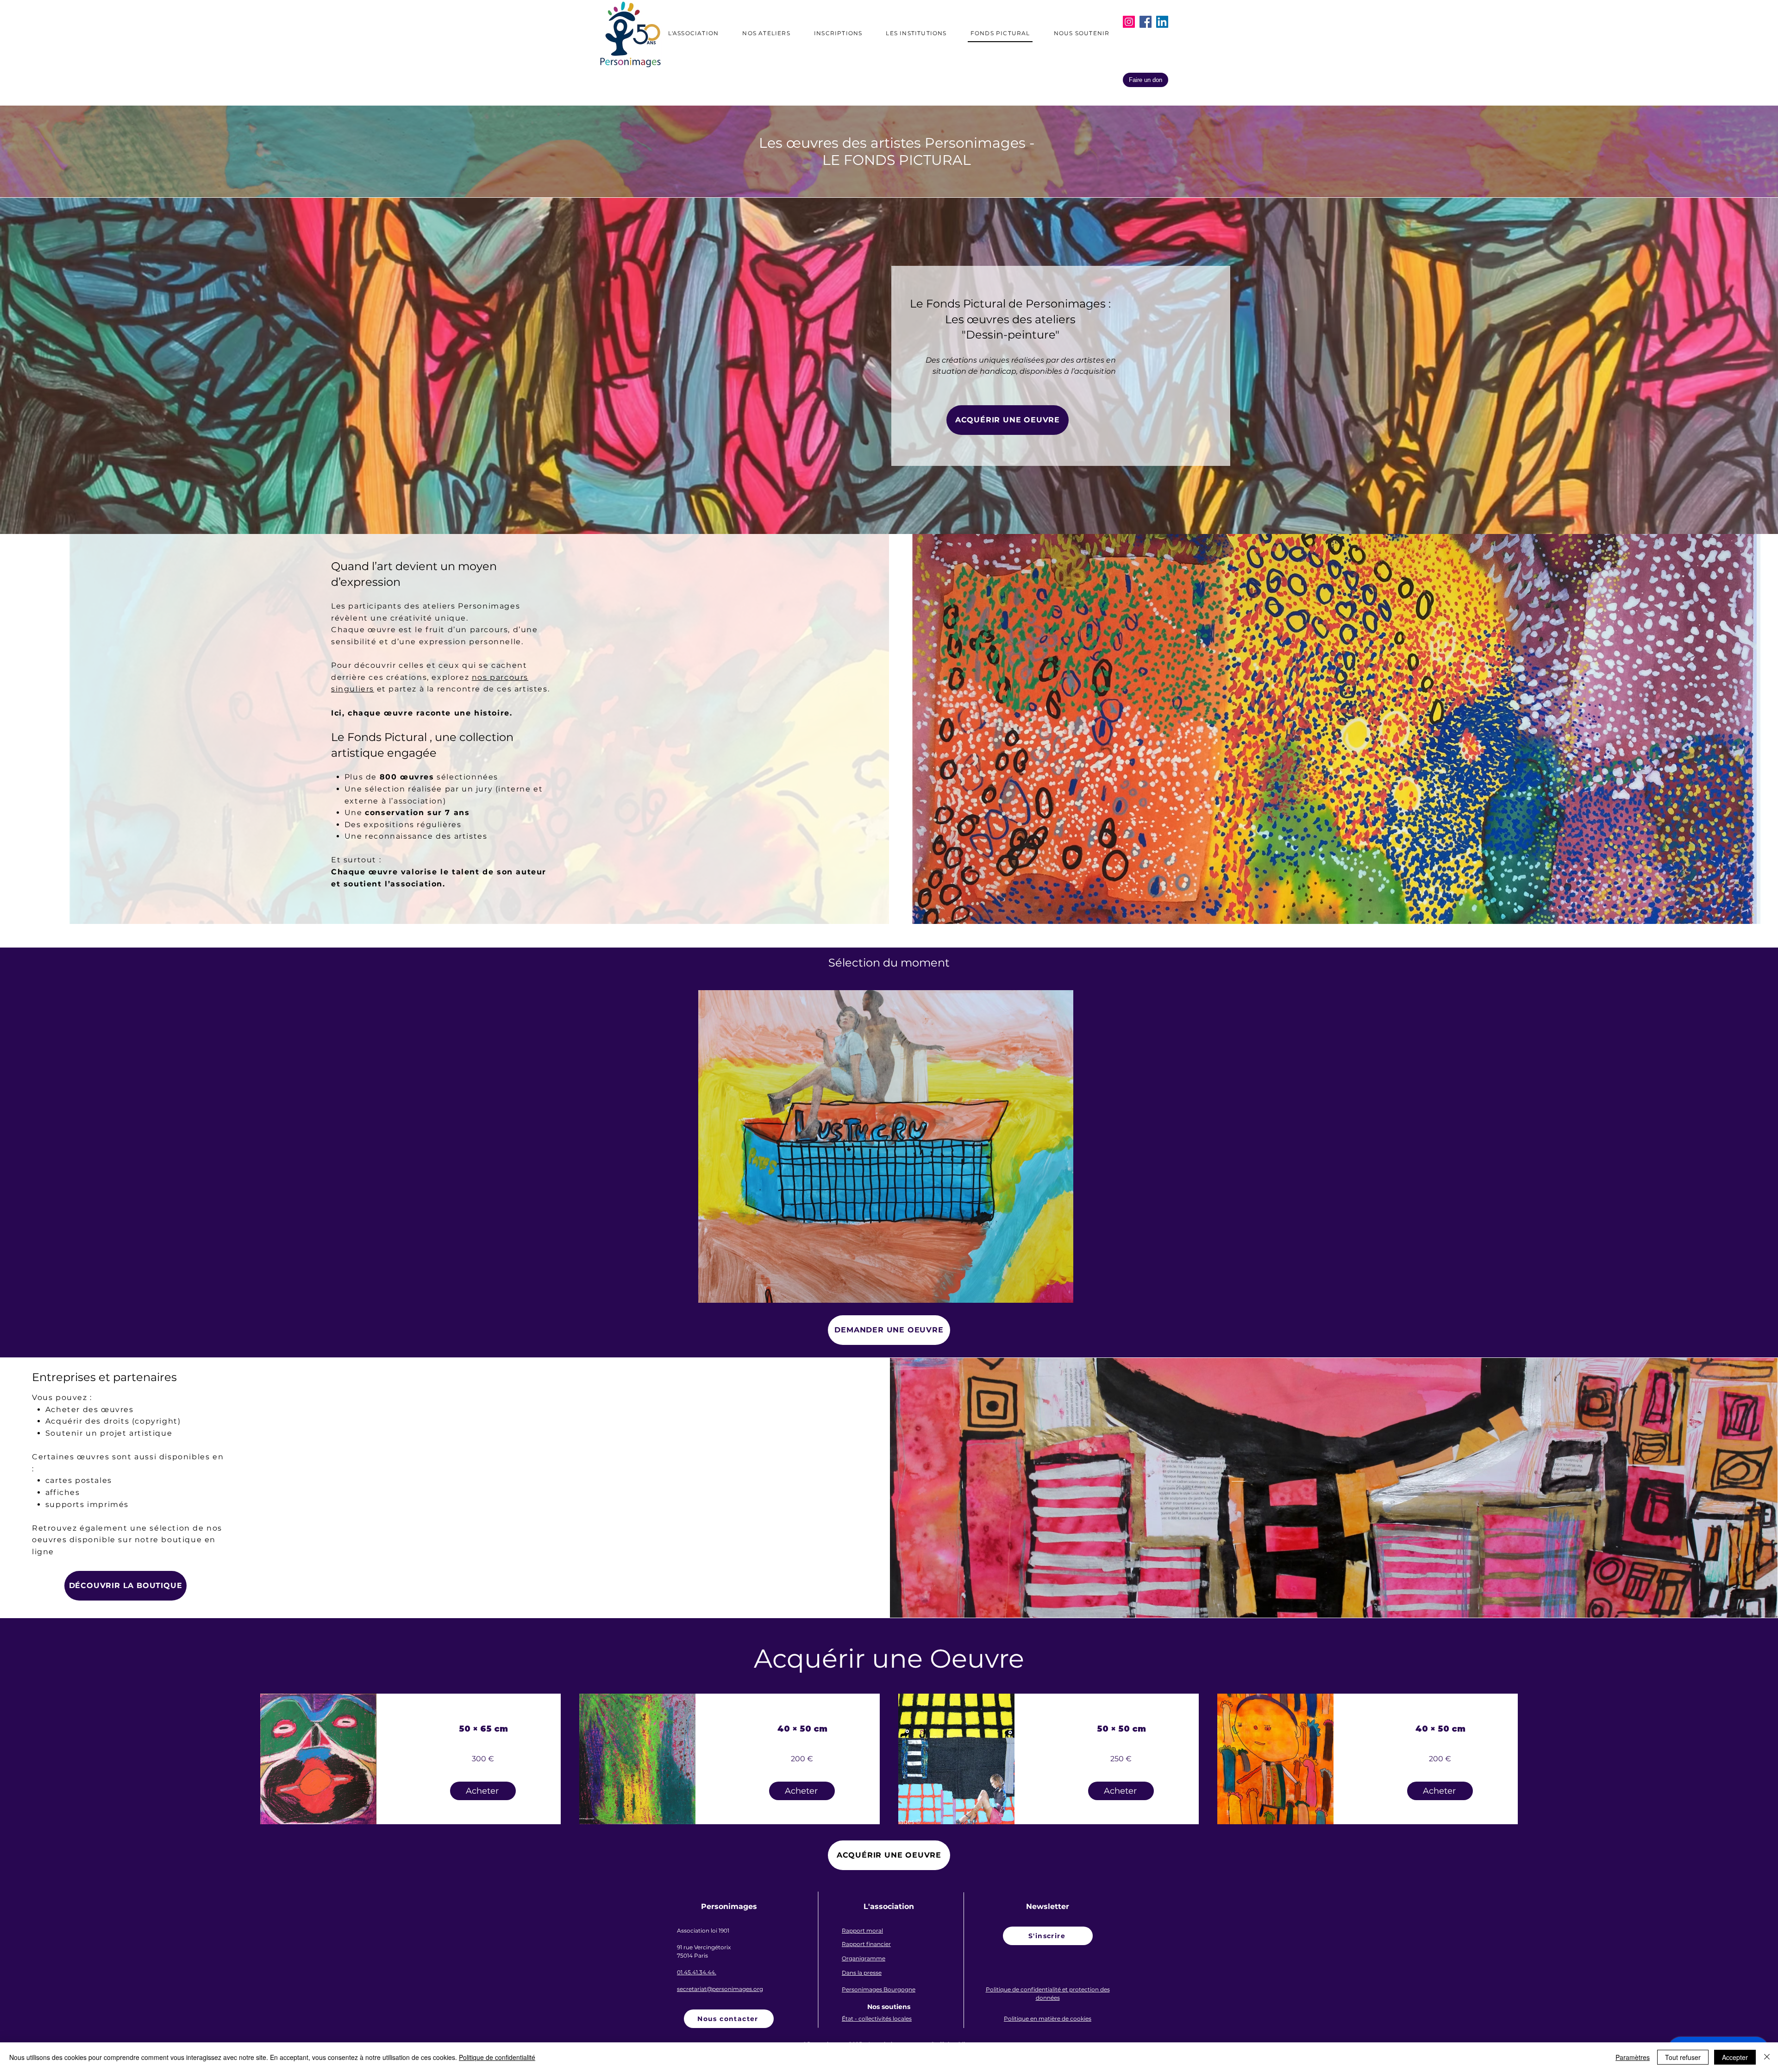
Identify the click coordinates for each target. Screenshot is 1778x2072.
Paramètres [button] (1633, 2057)
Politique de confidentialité (497, 2057)
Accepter (1735, 2057)
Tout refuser (1683, 2057)
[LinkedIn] (1162, 22)
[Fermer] (1767, 2057)
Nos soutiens (889, 2007)
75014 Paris (692, 1956)
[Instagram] (1129, 22)
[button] (886, 1146)
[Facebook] (1146, 22)
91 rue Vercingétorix (704, 1947)
